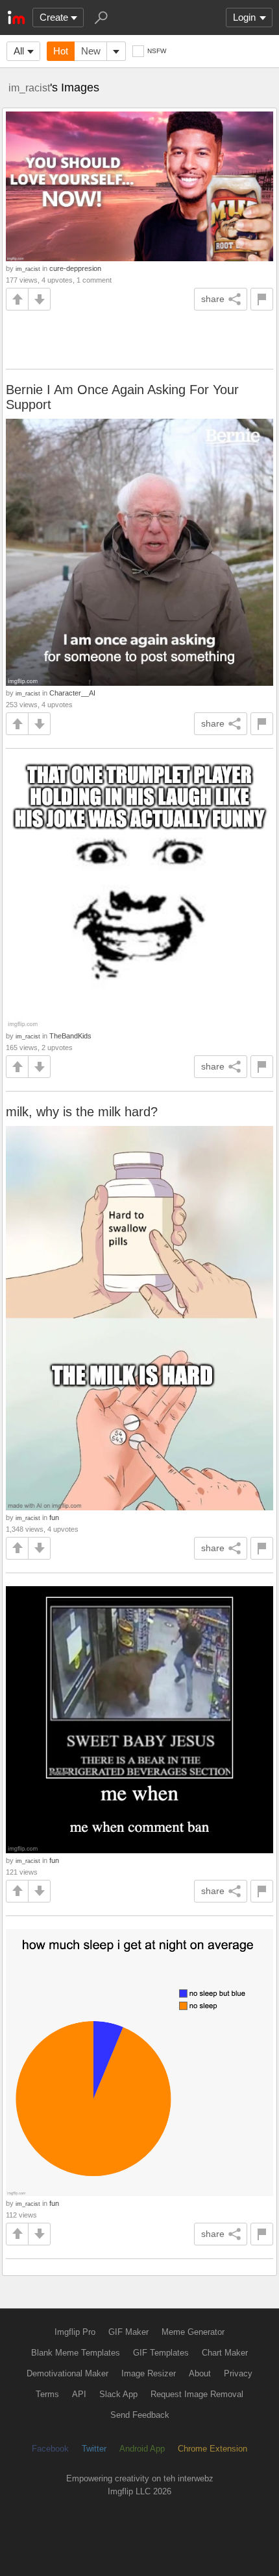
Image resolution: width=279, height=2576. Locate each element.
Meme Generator (193, 2332)
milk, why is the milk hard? (82, 1112)
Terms (47, 2394)
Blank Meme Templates (76, 2353)
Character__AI (72, 693)
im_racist (29, 88)
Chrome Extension (212, 2449)
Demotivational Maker (67, 2373)
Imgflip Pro (75, 2332)
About (200, 2373)
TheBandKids (70, 1036)
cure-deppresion (75, 268)
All (19, 51)
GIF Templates (161, 2353)
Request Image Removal (197, 2394)
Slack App (118, 2394)
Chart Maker (225, 2353)
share (213, 299)
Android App (142, 2449)
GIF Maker (128, 2332)
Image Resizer (149, 2373)
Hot (61, 51)
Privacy (238, 2373)
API (79, 2394)
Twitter (94, 2449)
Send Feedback (140, 2415)
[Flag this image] (262, 299)
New (91, 51)
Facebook (50, 2449)
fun (54, 1517)
